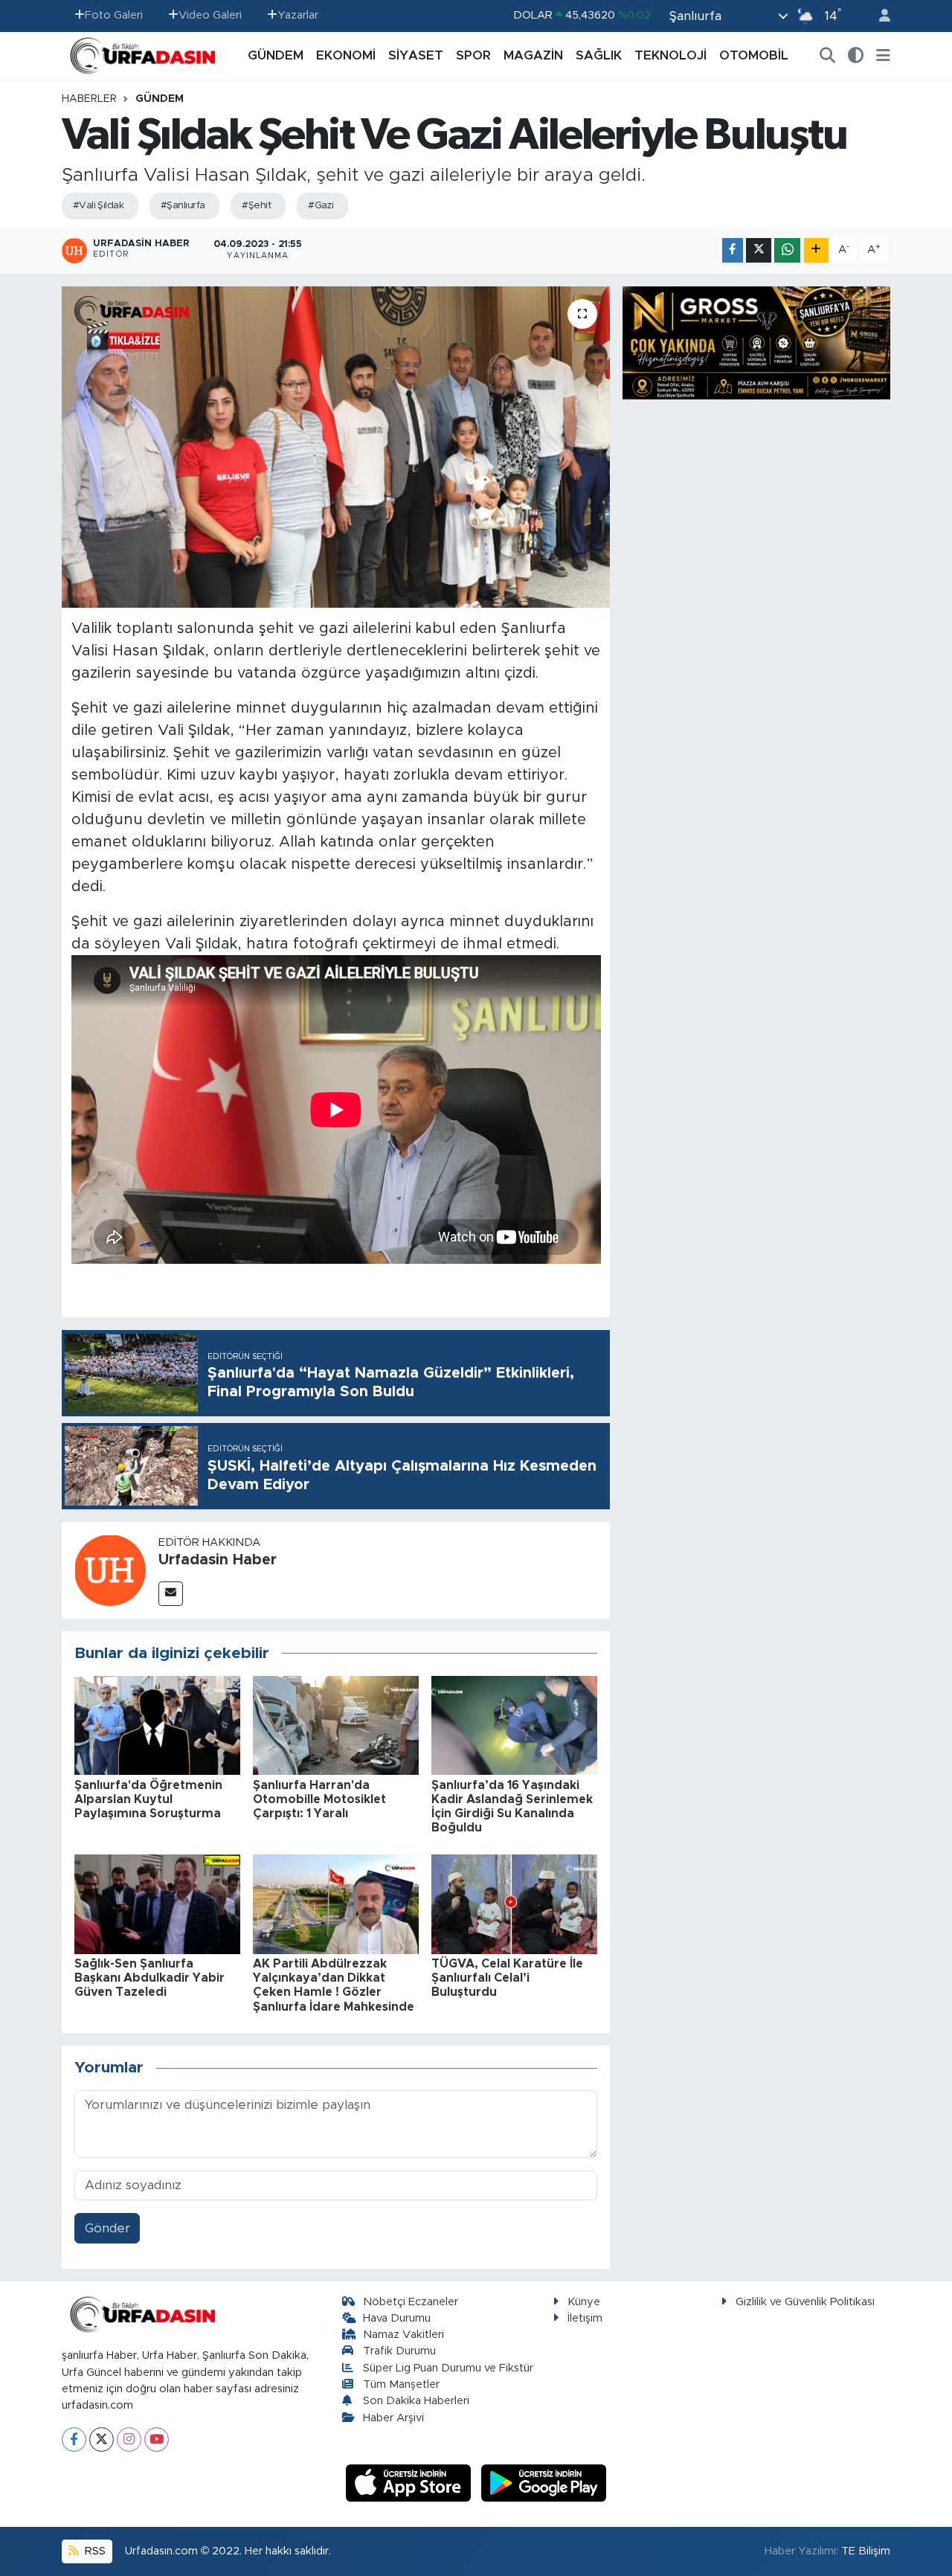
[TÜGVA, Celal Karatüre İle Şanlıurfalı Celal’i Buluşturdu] (514, 1903)
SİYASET (416, 55)
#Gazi (321, 206)
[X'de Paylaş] (759, 250)
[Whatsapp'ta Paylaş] (787, 250)
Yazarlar (298, 15)
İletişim (585, 2318)
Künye (584, 2302)
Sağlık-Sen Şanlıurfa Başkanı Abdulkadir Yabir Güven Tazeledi (149, 1978)
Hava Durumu (397, 2318)
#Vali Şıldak (98, 206)
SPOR (473, 55)
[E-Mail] (171, 1594)
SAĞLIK (599, 55)
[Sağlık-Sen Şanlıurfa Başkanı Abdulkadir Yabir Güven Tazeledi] (157, 1903)
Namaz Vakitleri (403, 2335)
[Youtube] (157, 2440)
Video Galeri (210, 15)
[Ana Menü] (883, 56)
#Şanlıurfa (183, 206)
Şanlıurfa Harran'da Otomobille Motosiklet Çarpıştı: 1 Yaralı (319, 1799)
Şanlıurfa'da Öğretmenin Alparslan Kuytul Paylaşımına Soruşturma (148, 1799)
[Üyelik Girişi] (878, 16)
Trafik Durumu (399, 2351)
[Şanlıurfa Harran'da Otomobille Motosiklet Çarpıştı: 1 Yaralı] (336, 1725)
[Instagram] (129, 2440)
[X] (102, 2440)
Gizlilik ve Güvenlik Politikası (805, 2302)
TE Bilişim (866, 2551)
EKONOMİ (346, 55)
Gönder (107, 2228)
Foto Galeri (114, 15)
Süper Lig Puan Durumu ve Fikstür (448, 2368)
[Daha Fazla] (816, 250)
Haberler (89, 99)
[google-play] (544, 2482)
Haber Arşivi (393, 2418)
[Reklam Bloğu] (756, 342)
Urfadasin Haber (218, 1560)
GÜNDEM (276, 55)
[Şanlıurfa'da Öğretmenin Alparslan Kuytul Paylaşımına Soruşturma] (157, 1725)
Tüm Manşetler (401, 2384)
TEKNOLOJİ (670, 55)
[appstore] (411, 2482)
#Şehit (256, 206)
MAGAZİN (533, 55)
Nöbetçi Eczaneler (411, 2302)
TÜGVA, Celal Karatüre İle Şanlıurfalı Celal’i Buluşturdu (507, 1978)
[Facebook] (74, 2440)
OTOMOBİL (754, 55)
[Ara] (828, 56)
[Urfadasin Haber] (110, 1569)
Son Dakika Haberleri (416, 2401)
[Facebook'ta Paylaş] (733, 250)
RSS (94, 2551)
